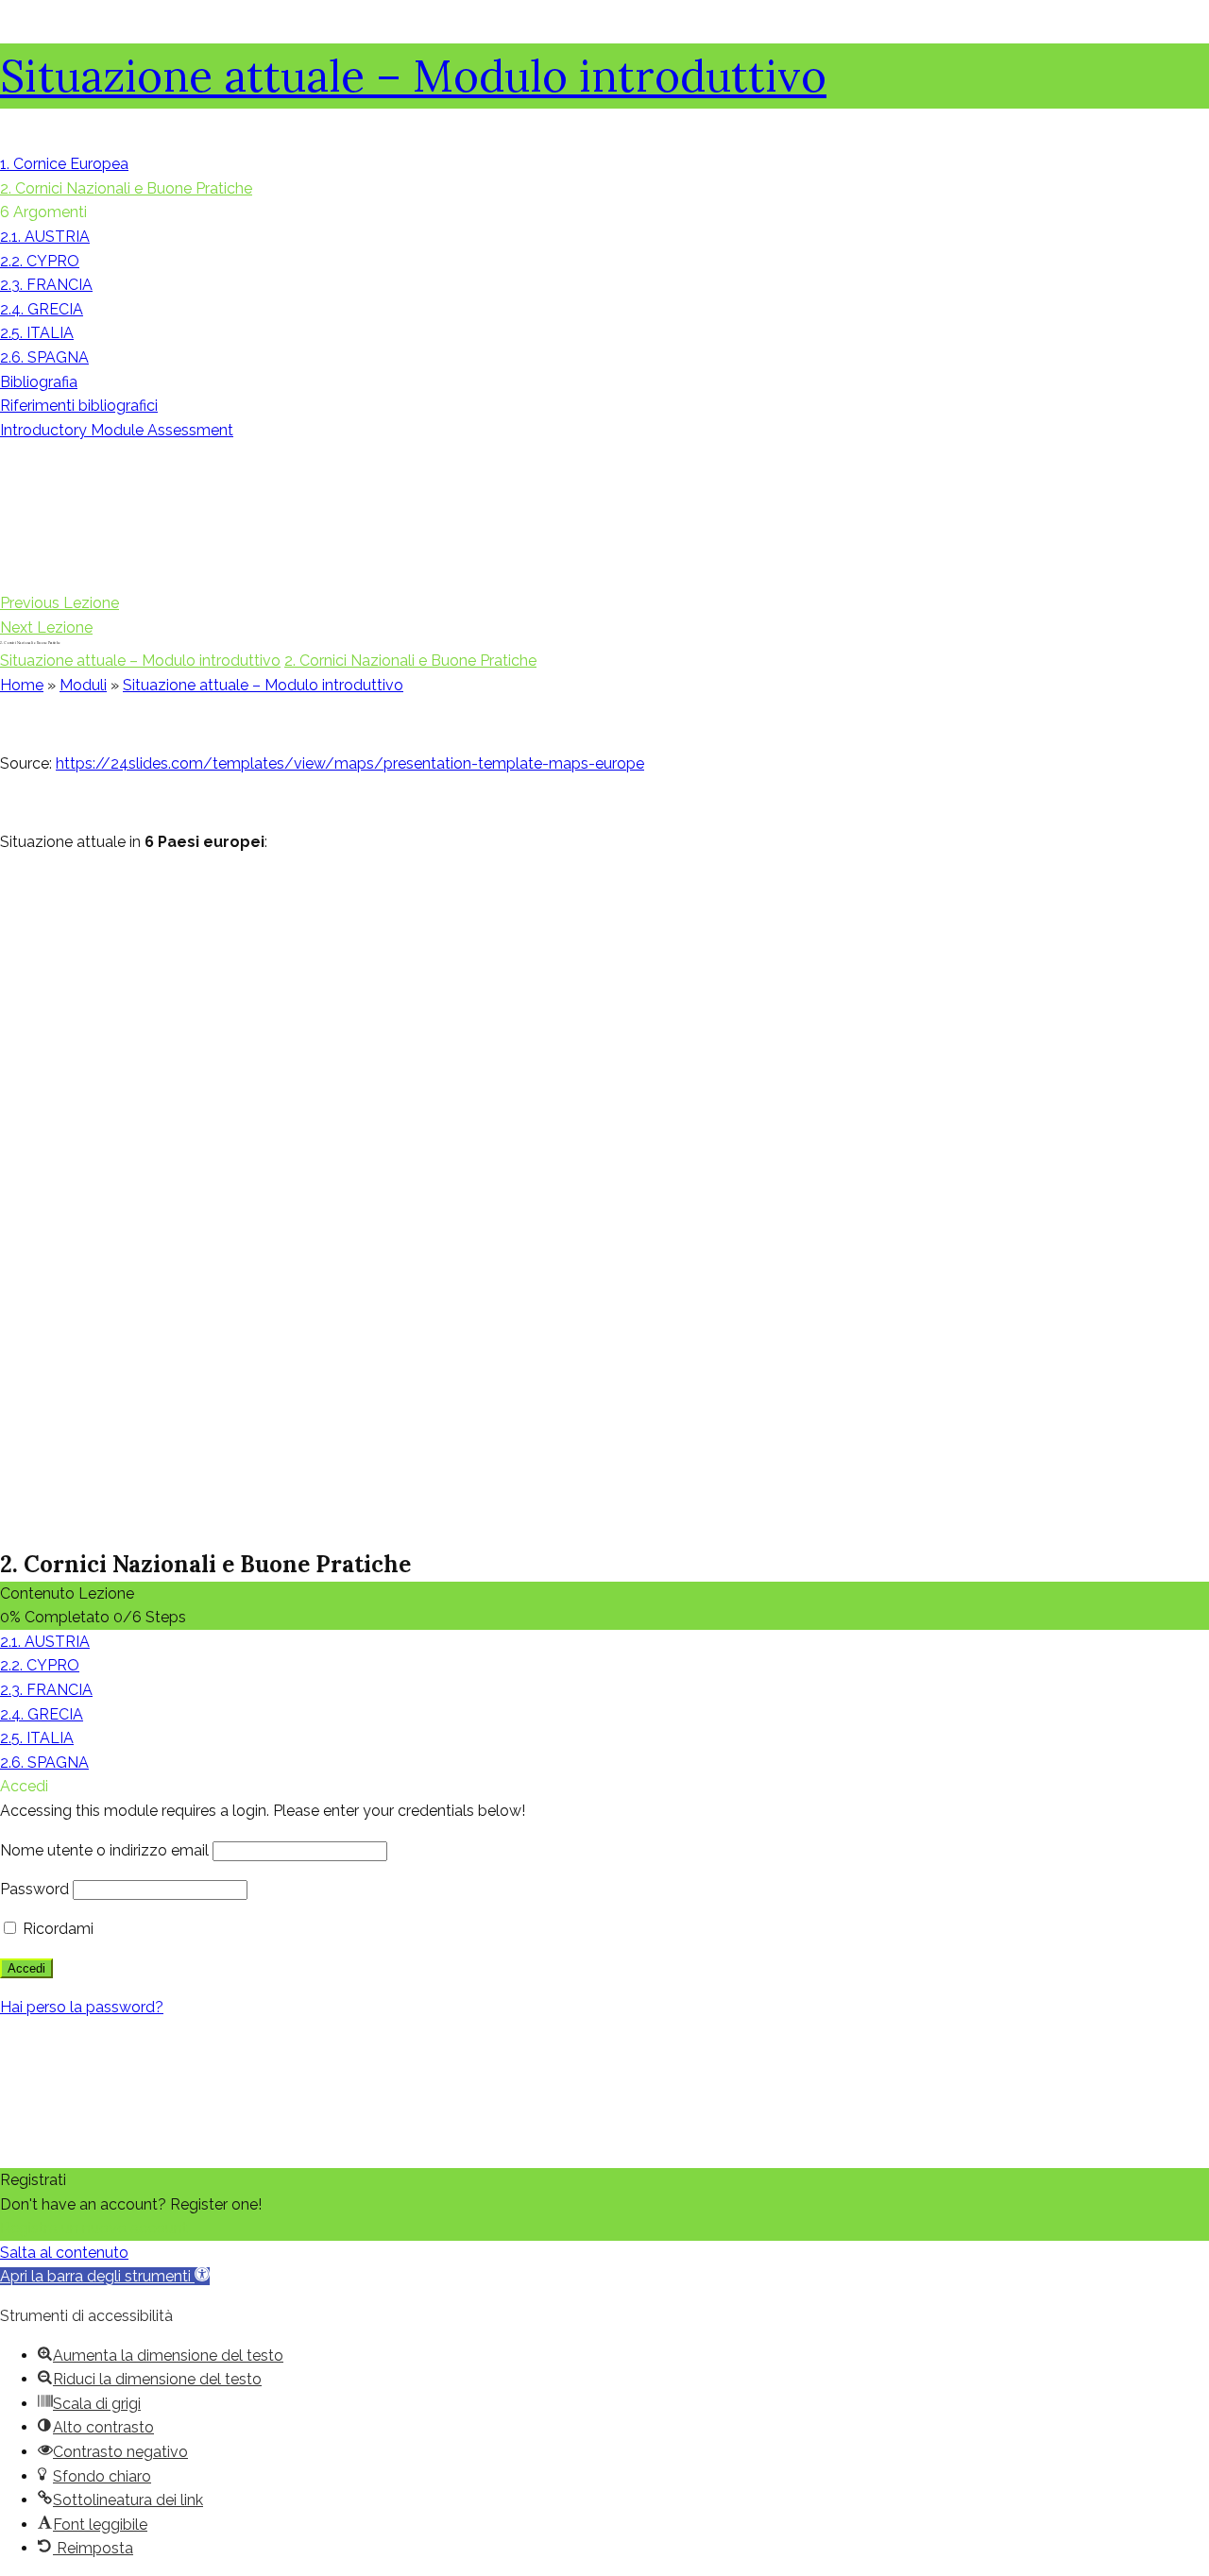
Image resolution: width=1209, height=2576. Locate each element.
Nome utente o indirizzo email (104, 1850)
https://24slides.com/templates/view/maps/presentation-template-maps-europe (350, 763)
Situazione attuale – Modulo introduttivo (413, 76)
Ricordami (56, 1929)
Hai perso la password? (82, 2007)
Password (34, 1889)
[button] (105, 2276)
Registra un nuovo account (94, 2228)
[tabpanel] (604, 1127)
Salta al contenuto (64, 2253)
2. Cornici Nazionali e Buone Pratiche (410, 661)
